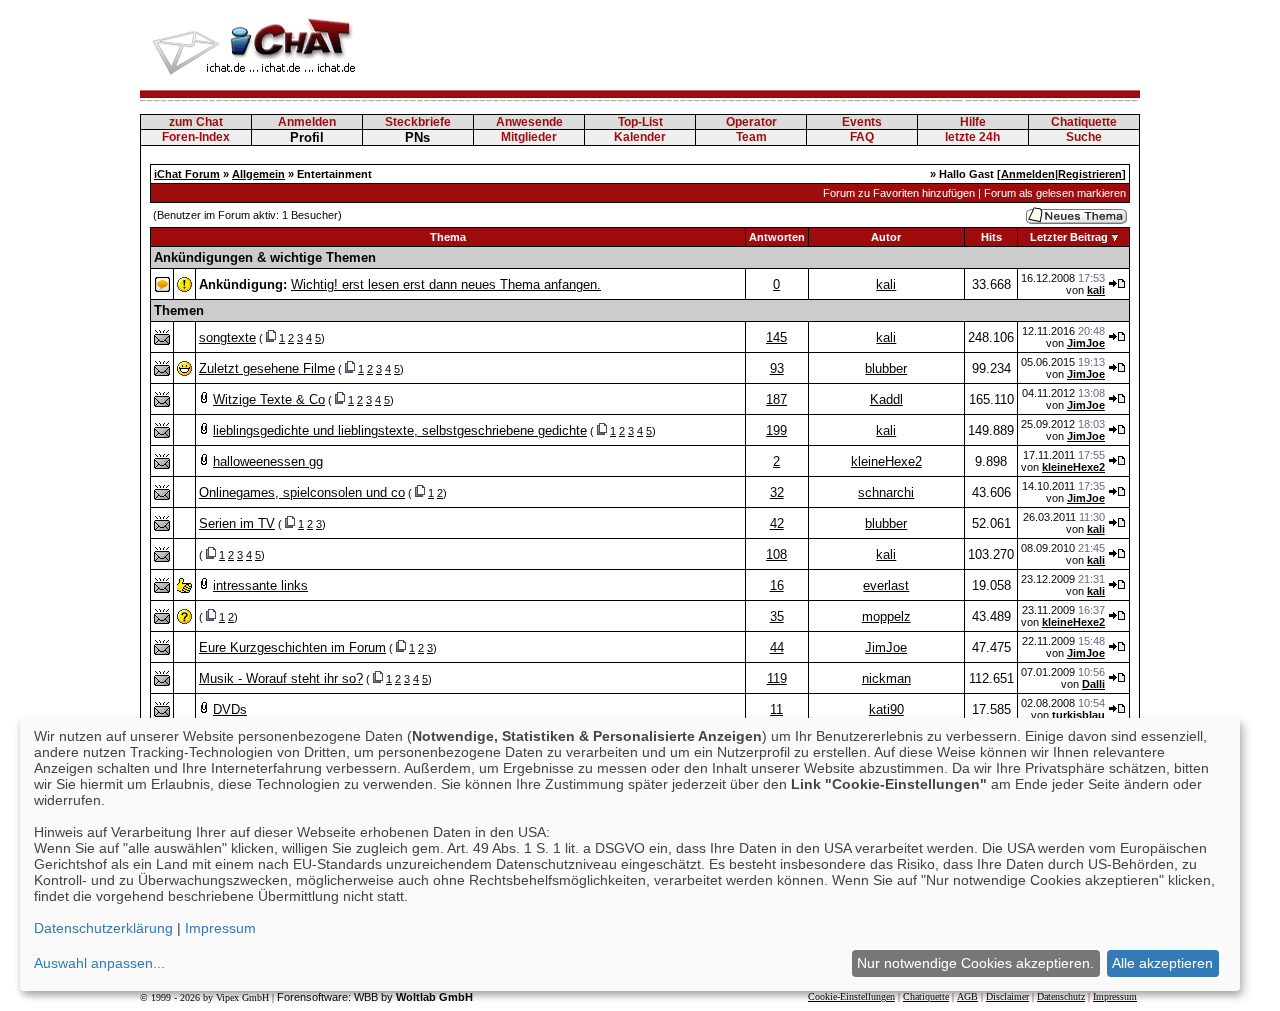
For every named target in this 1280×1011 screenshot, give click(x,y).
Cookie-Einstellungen (851, 996)
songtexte (227, 337)
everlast (886, 585)
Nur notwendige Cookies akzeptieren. (975, 963)
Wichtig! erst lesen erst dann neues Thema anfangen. (446, 284)
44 (777, 647)
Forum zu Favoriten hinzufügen (899, 193)
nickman (886, 678)
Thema (448, 237)
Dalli (1093, 684)
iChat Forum (187, 174)
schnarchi (886, 492)
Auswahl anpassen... (99, 963)
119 (777, 678)
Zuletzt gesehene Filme (267, 368)
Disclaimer (1007, 996)
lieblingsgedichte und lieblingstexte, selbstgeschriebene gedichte (400, 430)
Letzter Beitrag (1069, 237)
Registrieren (1090, 174)
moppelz (886, 616)
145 (776, 337)
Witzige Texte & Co (269, 399)
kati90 (886, 709)
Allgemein (258, 174)
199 (776, 430)
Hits (991, 237)
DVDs (230, 709)
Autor (886, 237)
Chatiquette (1084, 122)
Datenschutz (1061, 996)
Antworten (777, 237)
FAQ (862, 137)
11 (776, 709)
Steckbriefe (418, 122)
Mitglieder (529, 137)
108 (776, 554)
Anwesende (529, 122)
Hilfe (973, 122)
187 (776, 399)
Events (862, 122)
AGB (967, 996)
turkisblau (1078, 715)
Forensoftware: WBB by (375, 997)
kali (886, 284)
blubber (886, 368)
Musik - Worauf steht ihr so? (281, 678)
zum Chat (196, 122)
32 (777, 492)
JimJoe (1086, 343)
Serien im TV (237, 523)
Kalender (640, 137)
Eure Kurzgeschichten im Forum (292, 647)
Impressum (1115, 996)
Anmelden (307, 122)
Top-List (640, 122)
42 (777, 523)
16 (777, 585)
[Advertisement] (776, 45)
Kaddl (886, 399)
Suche (1084, 137)
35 (777, 616)
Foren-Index (196, 137)
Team (751, 137)
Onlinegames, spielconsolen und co (302, 492)
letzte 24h (972, 137)
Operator (751, 122)
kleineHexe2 (886, 461)
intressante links (260, 585)
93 (777, 368)
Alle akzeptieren (1162, 963)
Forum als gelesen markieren (1055, 193)
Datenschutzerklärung (103, 928)
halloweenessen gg (268, 461)
